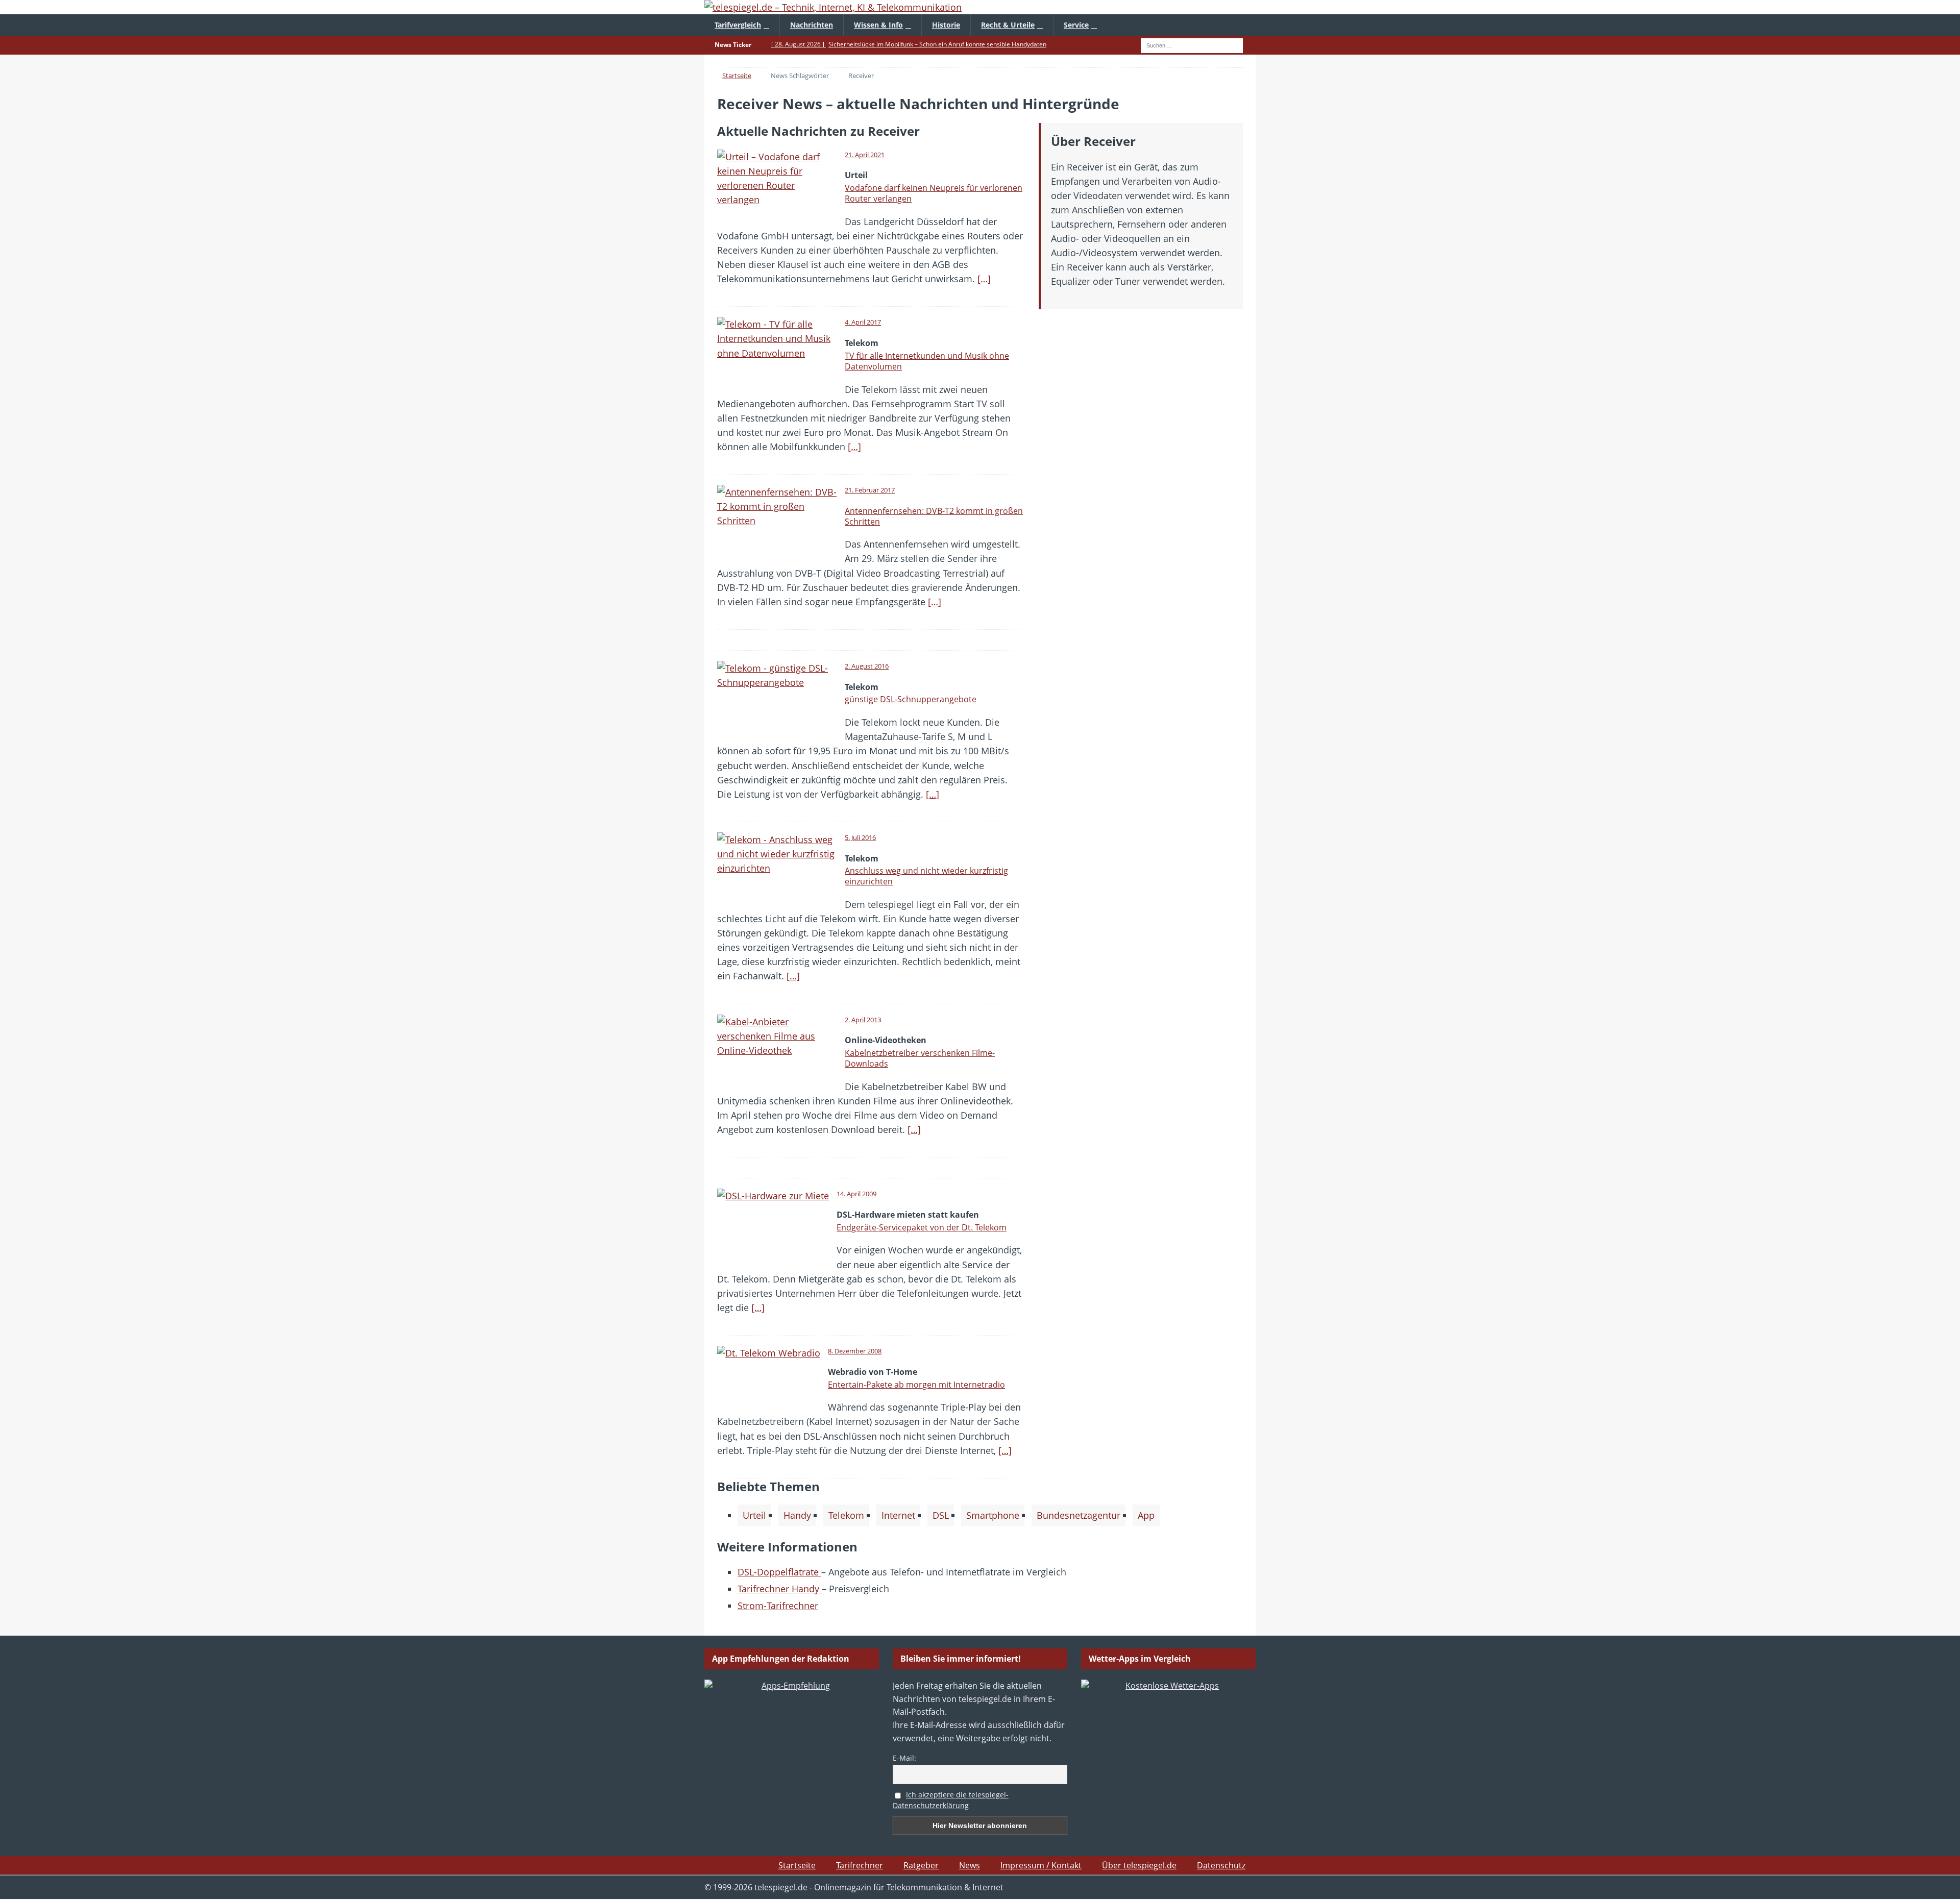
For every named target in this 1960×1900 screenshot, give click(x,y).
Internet (898, 1515)
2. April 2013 (863, 1020)
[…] (984, 279)
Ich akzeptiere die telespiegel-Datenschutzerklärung (951, 1800)
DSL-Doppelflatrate (779, 1572)
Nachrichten (812, 25)
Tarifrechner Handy (780, 1589)
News (970, 1865)
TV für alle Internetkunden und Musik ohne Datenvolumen (927, 361)
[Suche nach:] (1192, 44)
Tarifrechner (860, 1865)
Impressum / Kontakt (1041, 1865)
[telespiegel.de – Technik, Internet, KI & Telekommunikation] (980, 7)
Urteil (754, 1515)
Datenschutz (1221, 1865)
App (1146, 1515)
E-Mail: (904, 1758)
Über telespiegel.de (1139, 1865)
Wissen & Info (878, 25)
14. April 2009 (856, 1194)
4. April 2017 (863, 322)
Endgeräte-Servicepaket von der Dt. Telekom (922, 1227)
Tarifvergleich (738, 25)
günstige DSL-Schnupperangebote (911, 699)
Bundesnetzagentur (1079, 1515)
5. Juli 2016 (860, 837)
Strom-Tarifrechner (778, 1606)
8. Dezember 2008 (855, 1351)
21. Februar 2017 (870, 490)
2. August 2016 (867, 666)
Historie (946, 25)
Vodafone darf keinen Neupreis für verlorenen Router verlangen (934, 193)
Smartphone (993, 1515)
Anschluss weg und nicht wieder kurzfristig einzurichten (926, 876)
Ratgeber (921, 1865)
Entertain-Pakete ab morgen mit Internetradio (916, 1385)
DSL (941, 1515)
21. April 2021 (865, 155)
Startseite (797, 1865)
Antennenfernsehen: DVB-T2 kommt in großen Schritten (934, 516)
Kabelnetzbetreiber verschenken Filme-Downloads (920, 1058)
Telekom (846, 1515)
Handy (797, 1515)
